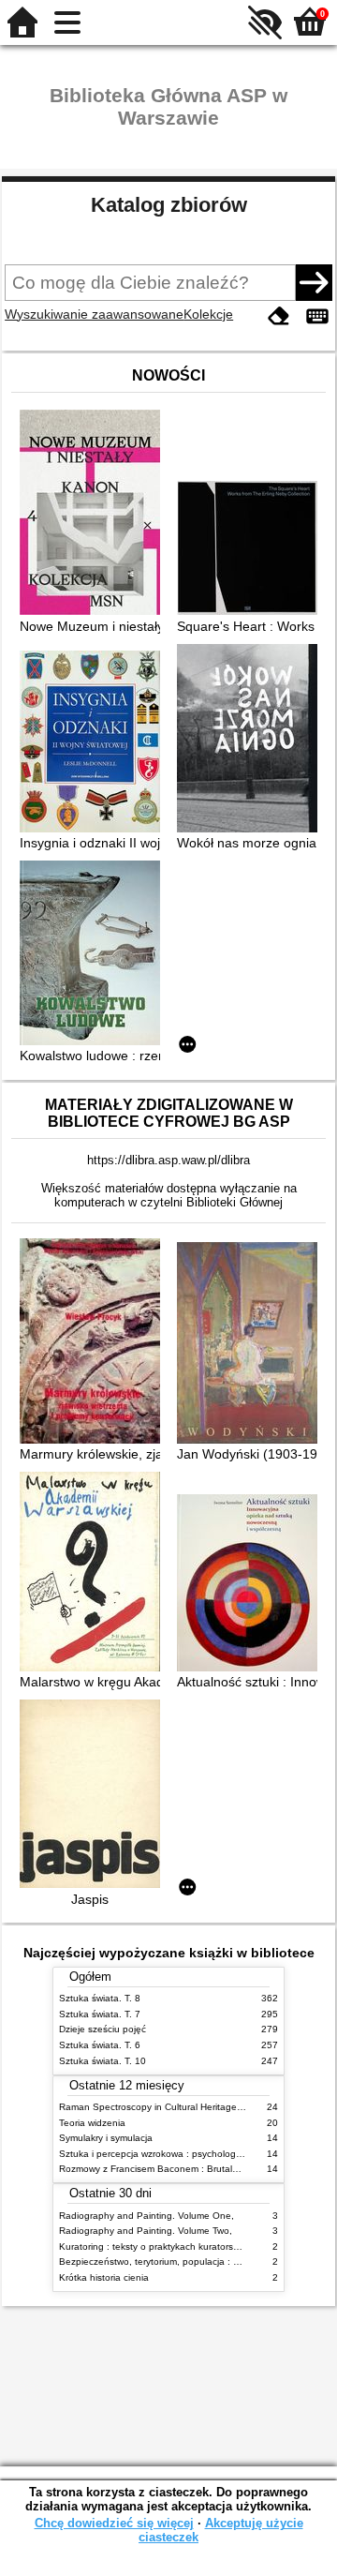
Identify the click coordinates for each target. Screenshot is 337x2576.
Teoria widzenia (92, 2123)
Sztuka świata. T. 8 (100, 1998)
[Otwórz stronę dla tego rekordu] (95, 514)
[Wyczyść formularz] (279, 316)
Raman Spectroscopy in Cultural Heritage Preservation (176, 2107)
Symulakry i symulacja (106, 2138)
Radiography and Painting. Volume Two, (146, 2231)
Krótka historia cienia (104, 2277)
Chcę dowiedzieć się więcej (114, 2523)
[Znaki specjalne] (317, 316)
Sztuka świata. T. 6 (100, 2045)
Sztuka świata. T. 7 (100, 2014)
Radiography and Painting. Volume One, (147, 2216)
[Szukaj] (314, 282)
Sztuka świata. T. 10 (103, 2061)
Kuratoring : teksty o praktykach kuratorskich (154, 2247)
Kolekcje (208, 314)
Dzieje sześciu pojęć (103, 2029)
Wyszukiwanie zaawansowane (94, 314)
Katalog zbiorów (169, 205)
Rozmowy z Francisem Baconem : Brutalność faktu (168, 2169)
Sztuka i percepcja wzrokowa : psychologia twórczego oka (184, 2154)
